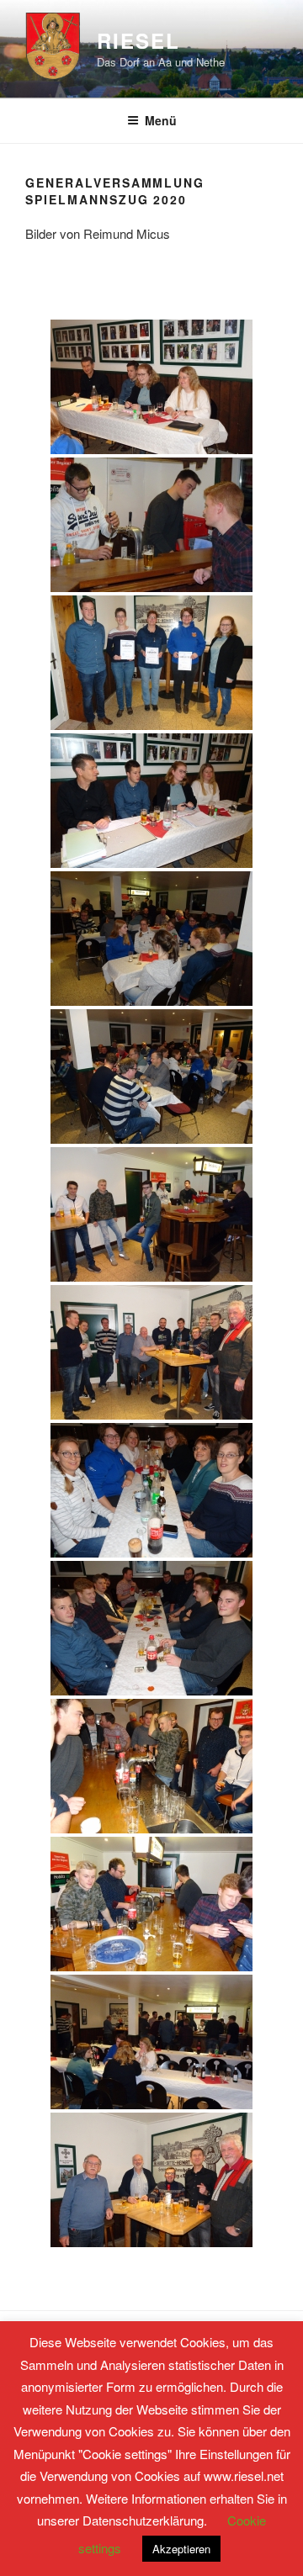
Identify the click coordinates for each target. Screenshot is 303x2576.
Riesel (138, 40)
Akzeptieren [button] (181, 2549)
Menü (161, 120)
